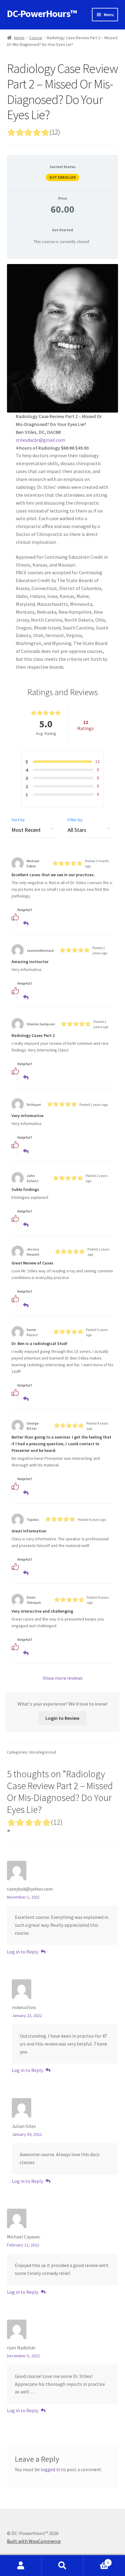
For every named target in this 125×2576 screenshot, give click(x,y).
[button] (23, 917)
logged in (50, 2469)
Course (36, 38)
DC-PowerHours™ (42, 14)
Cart (96, 2560)
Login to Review (62, 1718)
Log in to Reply (23, 1952)
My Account (21, 2566)
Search (62, 2566)
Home (19, 38)
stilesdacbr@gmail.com (41, 440)
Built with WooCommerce (34, 2541)
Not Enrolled (62, 177)
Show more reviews (63, 1678)
